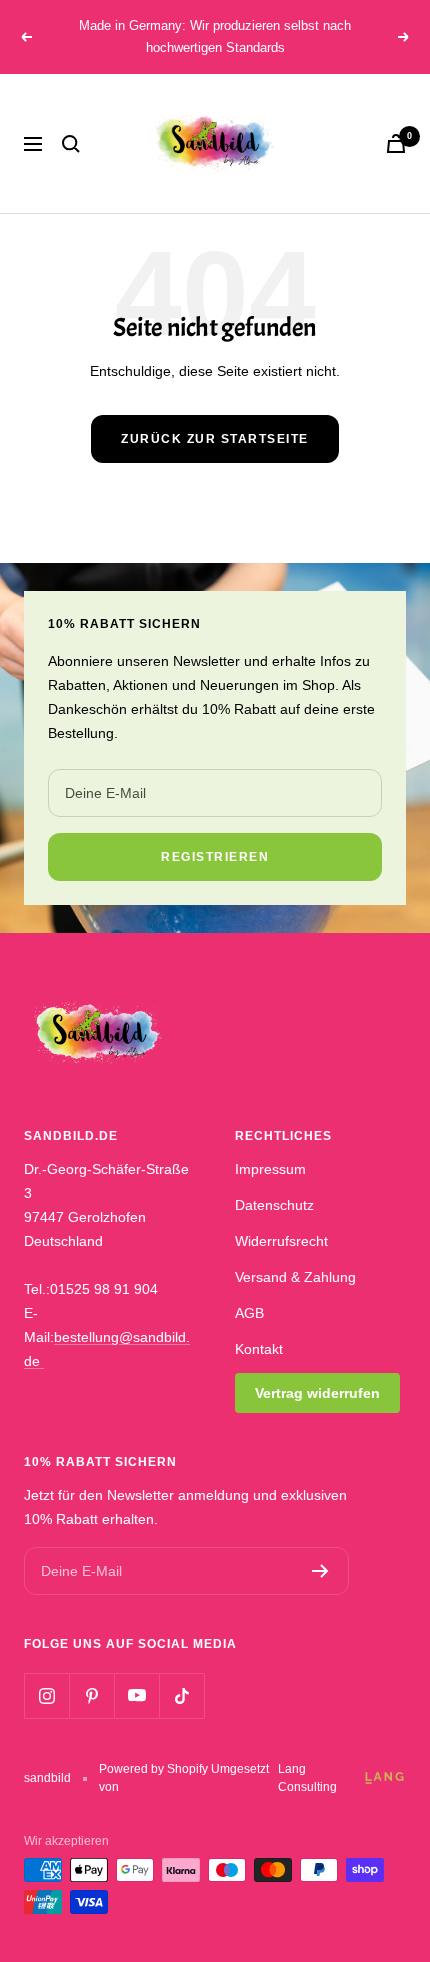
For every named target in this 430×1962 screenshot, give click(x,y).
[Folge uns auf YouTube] (136, 1695)
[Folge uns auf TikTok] (181, 1695)
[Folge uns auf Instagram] (46, 1695)
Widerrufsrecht (281, 1241)
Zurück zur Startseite (215, 439)
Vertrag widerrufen (317, 1393)
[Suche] (71, 144)
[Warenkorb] (396, 143)
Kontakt (259, 1349)
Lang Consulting (307, 1778)
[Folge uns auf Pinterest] (91, 1695)
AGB (249, 1313)
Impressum (270, 1169)
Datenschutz (274, 1205)
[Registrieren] (320, 1571)
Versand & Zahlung (295, 1277)
